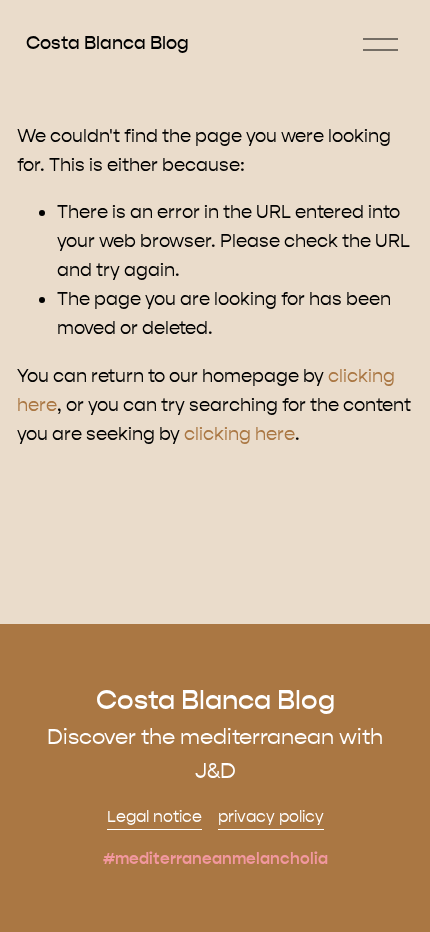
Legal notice (154, 816)
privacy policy (271, 816)
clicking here (239, 434)
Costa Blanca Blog (107, 43)
